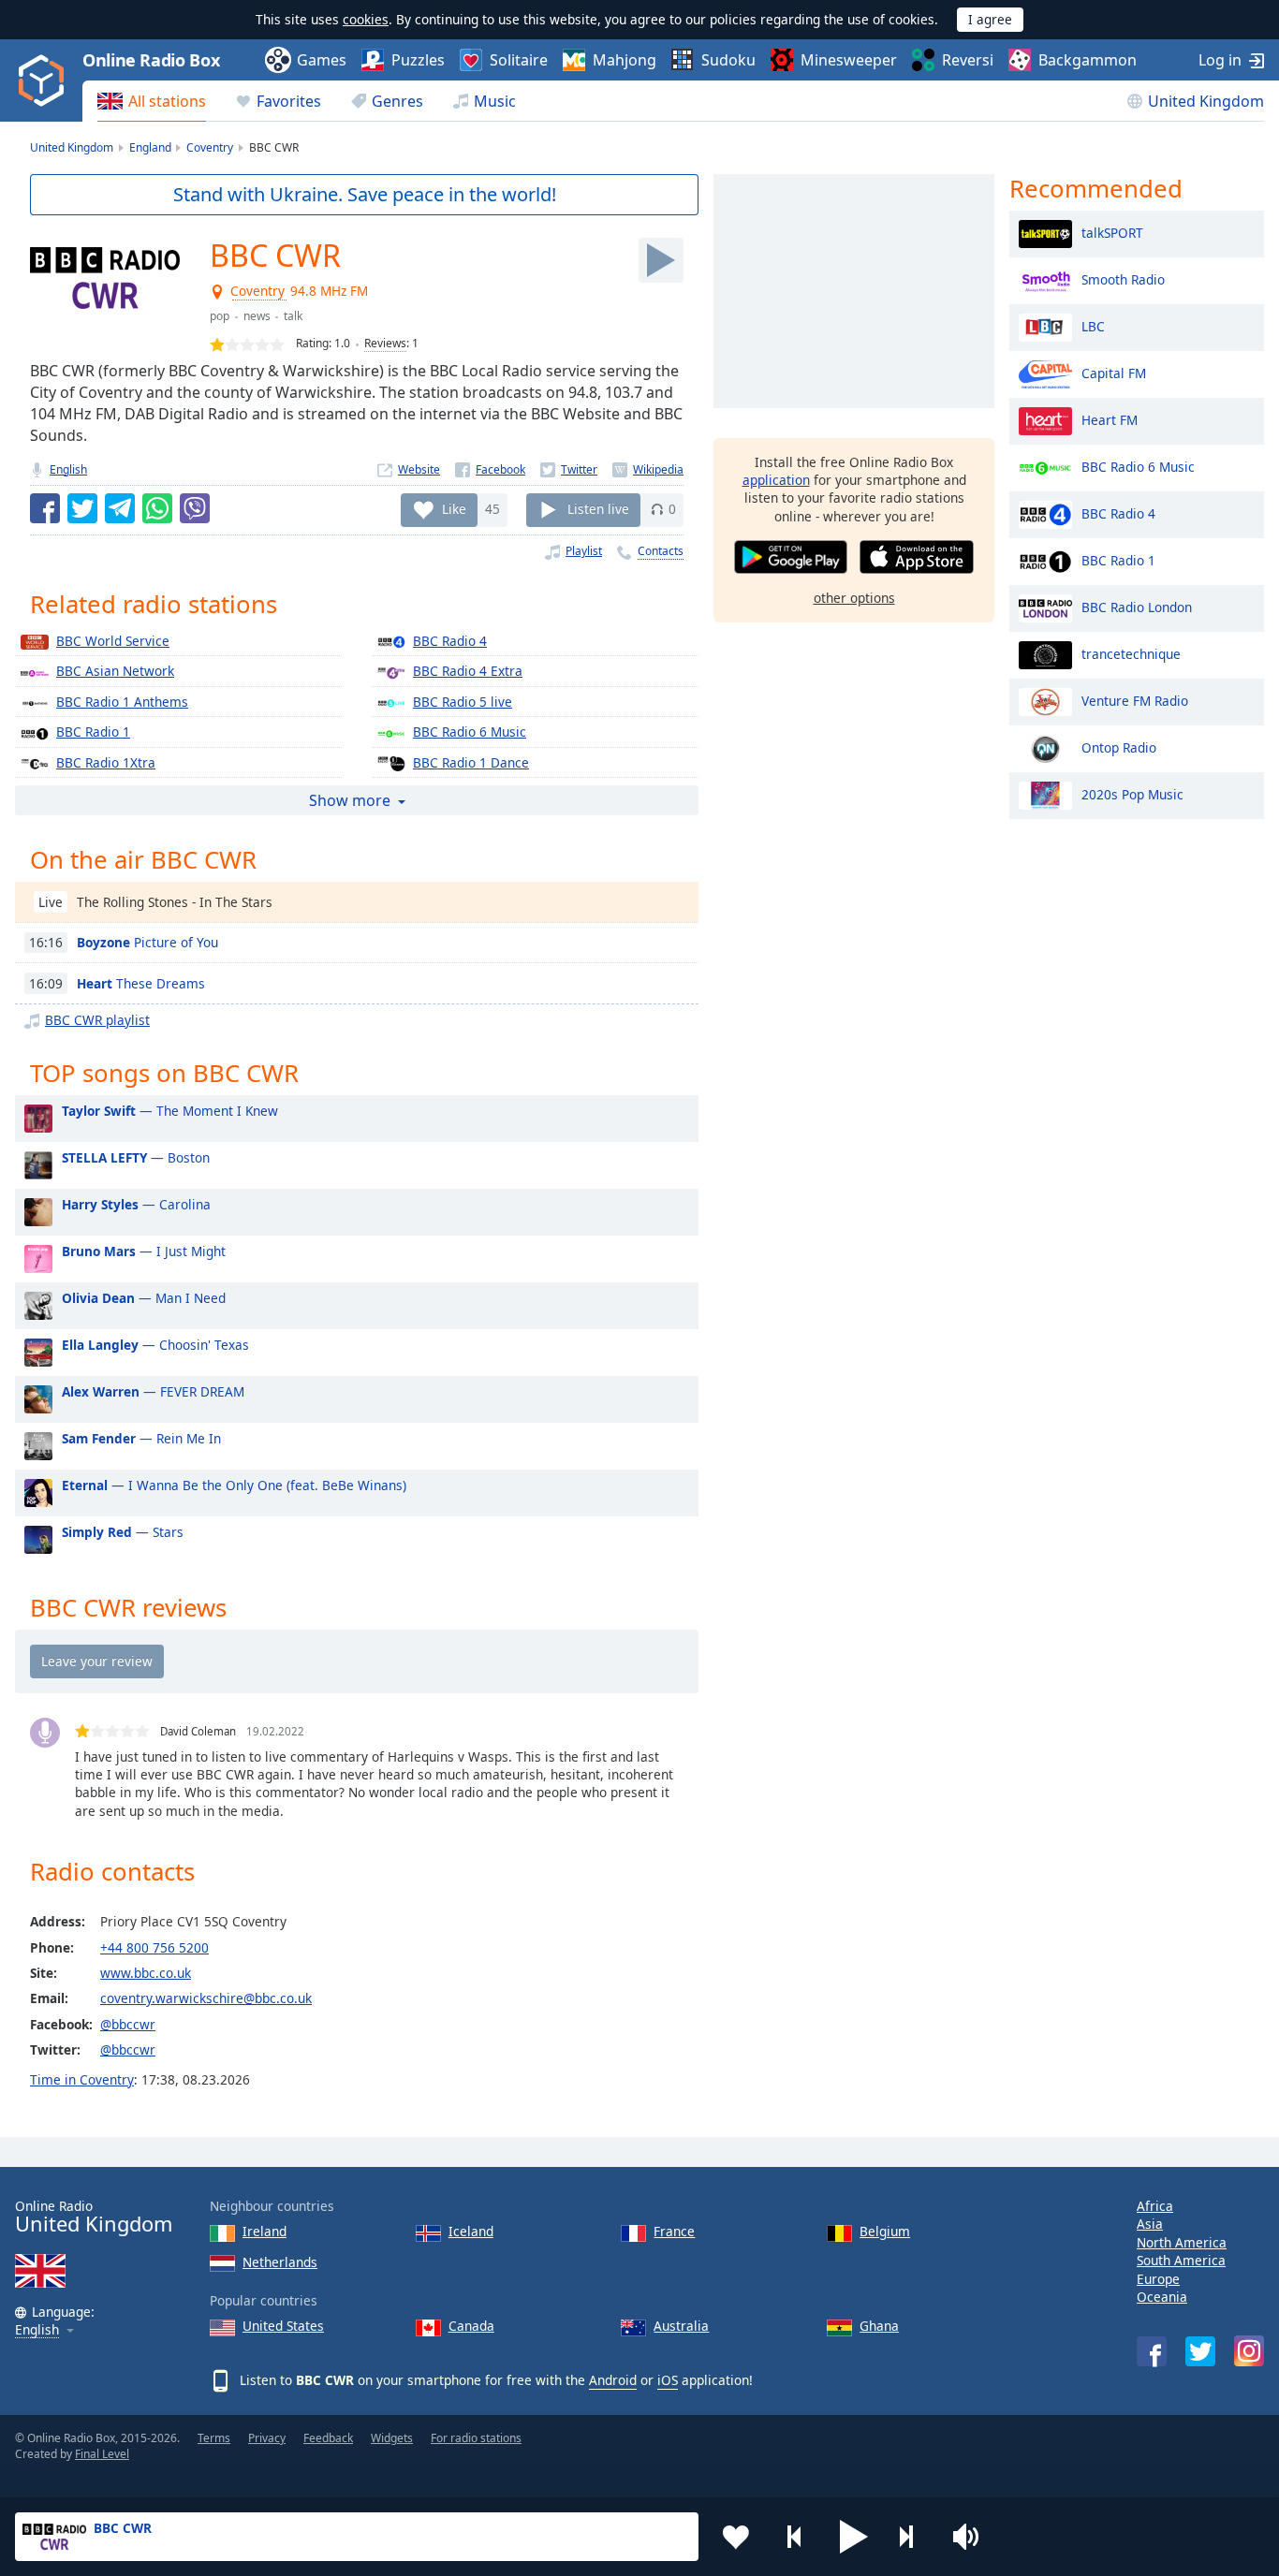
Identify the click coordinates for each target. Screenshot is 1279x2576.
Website (419, 469)
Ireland (265, 2231)
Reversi (968, 60)
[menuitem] (152, 101)
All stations (167, 101)
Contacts (661, 551)
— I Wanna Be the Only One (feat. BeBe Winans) (234, 1485)
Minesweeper (849, 60)
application (776, 480)
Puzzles (418, 60)
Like (454, 509)
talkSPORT (1112, 232)
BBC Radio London (1137, 606)
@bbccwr (128, 2024)
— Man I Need (144, 1298)
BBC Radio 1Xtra (106, 762)
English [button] (37, 2330)
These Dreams (141, 983)
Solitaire (519, 60)
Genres (397, 101)
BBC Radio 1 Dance (471, 762)
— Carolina (136, 1204)
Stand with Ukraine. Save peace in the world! (365, 194)
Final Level (102, 2454)
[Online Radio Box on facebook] (1152, 2351)
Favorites (289, 101)
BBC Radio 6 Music (470, 732)
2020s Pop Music (1132, 793)
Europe (1158, 2279)
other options (854, 598)
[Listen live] (661, 260)
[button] (854, 2537)
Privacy (267, 2438)
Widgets (392, 2438)
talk (293, 316)
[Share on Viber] (195, 508)
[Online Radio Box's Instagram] (1249, 2351)
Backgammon (1088, 60)
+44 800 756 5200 (154, 1947)
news (257, 316)
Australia (681, 2326)
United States (283, 2326)
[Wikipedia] (648, 469)
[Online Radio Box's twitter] (1200, 2351)
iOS (668, 2380)
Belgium (885, 2231)
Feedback (328, 2438)
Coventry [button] (258, 292)
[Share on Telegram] (120, 508)
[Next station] (913, 2537)
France (674, 2231)
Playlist (584, 551)
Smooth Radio (1123, 278)
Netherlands (280, 2262)
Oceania (1162, 2297)
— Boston (136, 1157)
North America (1182, 2242)
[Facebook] (490, 469)
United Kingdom (1206, 101)
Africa (1155, 2206)
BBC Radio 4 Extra (468, 671)
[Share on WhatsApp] (157, 508)
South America (1181, 2260)
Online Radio (94, 2217)
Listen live (598, 509)
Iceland (471, 2231)
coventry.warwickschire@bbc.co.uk (206, 1998)
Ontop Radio (1119, 746)
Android (613, 2380)
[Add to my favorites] (736, 2537)
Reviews (385, 343)
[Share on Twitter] (82, 508)
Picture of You (147, 942)
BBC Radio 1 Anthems (122, 702)
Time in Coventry (82, 2079)
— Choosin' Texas (155, 1345)
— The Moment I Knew (170, 1111)
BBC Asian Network (115, 671)
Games (322, 60)
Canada (471, 2326)
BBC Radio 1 (93, 732)
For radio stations (476, 2438)
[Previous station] (795, 2537)
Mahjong (625, 60)
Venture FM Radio (1135, 700)
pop (220, 316)
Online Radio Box (151, 60)
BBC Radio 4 (450, 641)
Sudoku (728, 60)
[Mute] (972, 2537)
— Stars (123, 1532)
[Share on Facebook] (45, 508)
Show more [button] (350, 800)
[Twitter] (569, 469)
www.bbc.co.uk (146, 1973)
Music (495, 101)
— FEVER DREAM (153, 1391)
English (68, 469)
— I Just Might (144, 1251)
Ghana (879, 2326)
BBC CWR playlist (97, 1020)
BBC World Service (113, 641)
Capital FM (1114, 372)
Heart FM (1110, 419)
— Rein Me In (141, 1438)
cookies (366, 19)
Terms (214, 2438)
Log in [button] (1220, 60)
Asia (1150, 2224)
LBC (1093, 325)
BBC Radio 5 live (463, 702)
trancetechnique (1131, 653)
